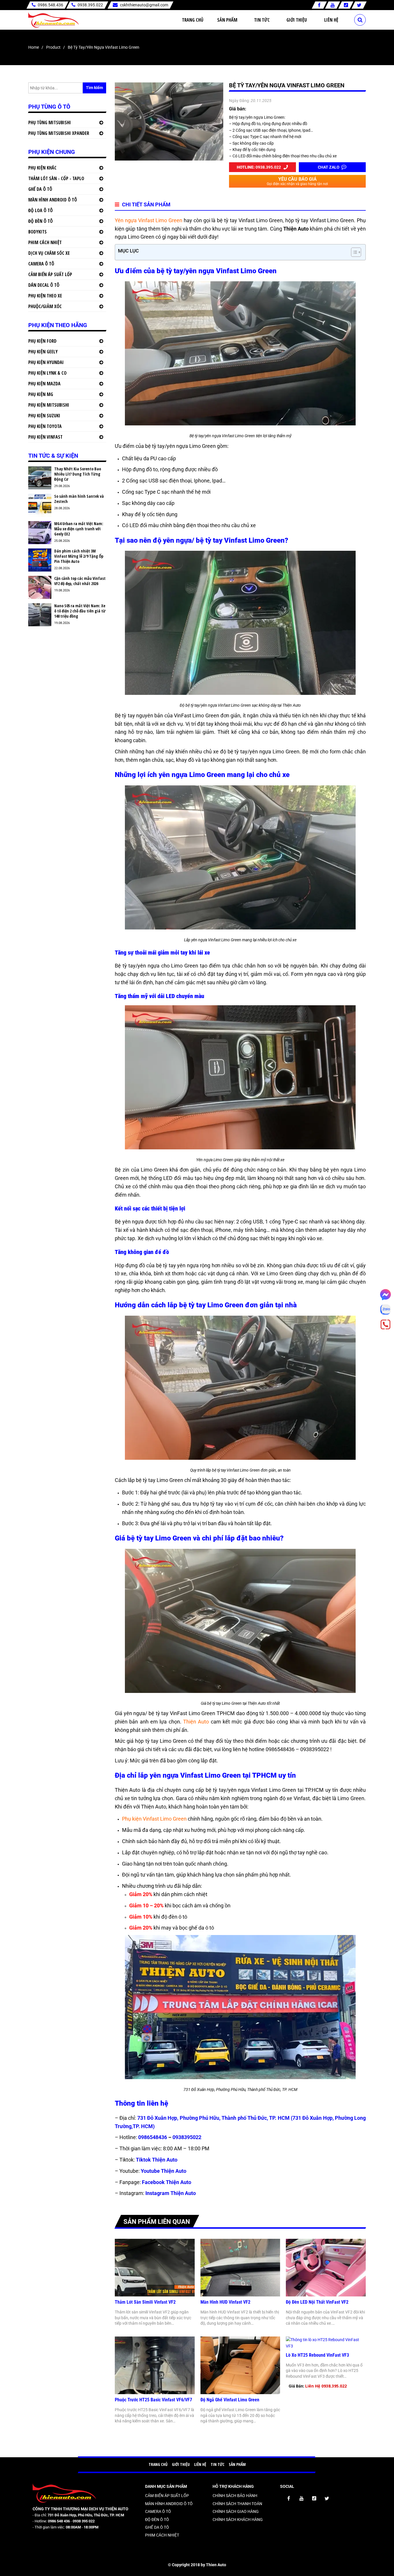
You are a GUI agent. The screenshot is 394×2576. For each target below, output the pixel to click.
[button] (353, 252)
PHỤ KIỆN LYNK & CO (47, 373)
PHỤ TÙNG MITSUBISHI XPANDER (59, 133)
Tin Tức (262, 20)
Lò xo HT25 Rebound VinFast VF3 (317, 2355)
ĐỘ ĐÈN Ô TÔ (41, 221)
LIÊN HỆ (200, 2464)
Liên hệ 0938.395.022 (326, 2386)
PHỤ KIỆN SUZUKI (44, 416)
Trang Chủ (193, 20)
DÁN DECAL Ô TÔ (44, 285)
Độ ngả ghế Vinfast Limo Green (230, 2400)
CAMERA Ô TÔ (41, 264)
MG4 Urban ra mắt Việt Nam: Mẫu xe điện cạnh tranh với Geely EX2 (79, 529)
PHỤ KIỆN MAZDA (44, 384)
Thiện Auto (196, 1722)
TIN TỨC (217, 2464)
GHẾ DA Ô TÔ (40, 189)
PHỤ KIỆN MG (41, 394)
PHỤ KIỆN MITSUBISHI (49, 405)
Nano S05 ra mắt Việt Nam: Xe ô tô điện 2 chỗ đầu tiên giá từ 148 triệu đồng (80, 611)
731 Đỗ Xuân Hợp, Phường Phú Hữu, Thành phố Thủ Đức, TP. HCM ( (215, 2118)
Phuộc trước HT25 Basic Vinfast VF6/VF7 (153, 2400)
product (53, 47)
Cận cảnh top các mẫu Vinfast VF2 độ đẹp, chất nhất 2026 (80, 581)
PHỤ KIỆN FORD (42, 341)
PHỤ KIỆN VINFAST (45, 437)
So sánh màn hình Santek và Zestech (79, 499)
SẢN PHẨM (237, 2464)
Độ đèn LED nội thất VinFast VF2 (317, 2302)
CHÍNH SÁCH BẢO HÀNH (235, 2496)
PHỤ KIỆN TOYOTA (45, 426)
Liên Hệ (331, 20)
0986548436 (153, 2137)
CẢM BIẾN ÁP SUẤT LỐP (50, 274)
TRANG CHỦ (158, 2464)
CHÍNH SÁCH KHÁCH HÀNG (238, 2520)
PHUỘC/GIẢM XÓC (45, 306)
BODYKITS (37, 232)
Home (34, 47)
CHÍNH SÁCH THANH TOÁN (237, 2504)
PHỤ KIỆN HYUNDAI (46, 362)
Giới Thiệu (297, 20)
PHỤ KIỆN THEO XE (45, 296)
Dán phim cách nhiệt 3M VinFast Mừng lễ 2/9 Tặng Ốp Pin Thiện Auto (79, 556)
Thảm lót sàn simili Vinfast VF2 (145, 2302)
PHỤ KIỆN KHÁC (42, 168)
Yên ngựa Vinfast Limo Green (149, 220)
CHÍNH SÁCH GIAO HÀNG (236, 2511)
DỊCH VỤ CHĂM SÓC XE (49, 253)
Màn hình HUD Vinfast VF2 (225, 2302)
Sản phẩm (227, 20)
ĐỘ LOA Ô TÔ (41, 210)
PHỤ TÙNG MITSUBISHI (50, 122)
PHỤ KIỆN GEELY (43, 352)
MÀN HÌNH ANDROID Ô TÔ (53, 200)
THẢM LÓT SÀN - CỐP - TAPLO (56, 178)
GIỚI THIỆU (181, 2464)
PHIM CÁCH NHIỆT (45, 242)
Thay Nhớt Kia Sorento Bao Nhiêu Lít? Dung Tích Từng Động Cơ (78, 474)
